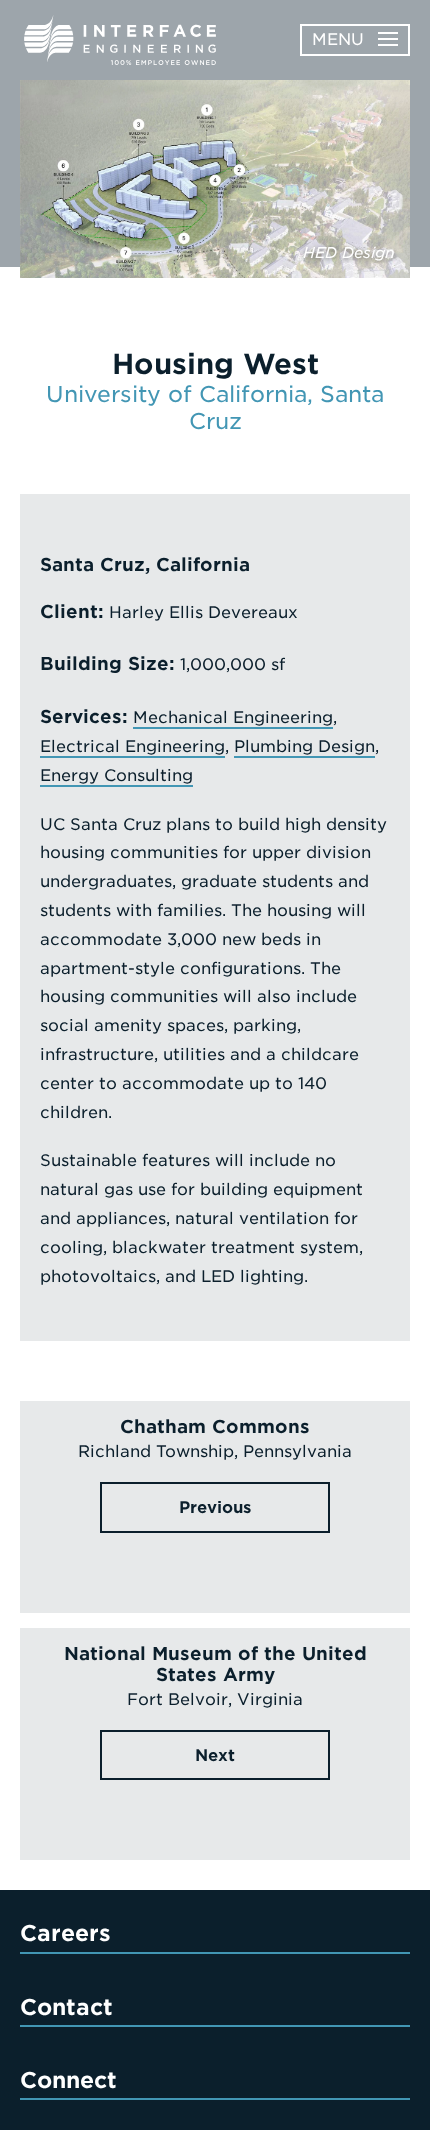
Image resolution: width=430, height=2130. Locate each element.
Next (215, 1755)
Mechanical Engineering (233, 717)
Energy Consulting (116, 775)
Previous (215, 1507)
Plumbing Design (304, 746)
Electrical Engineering (132, 746)
